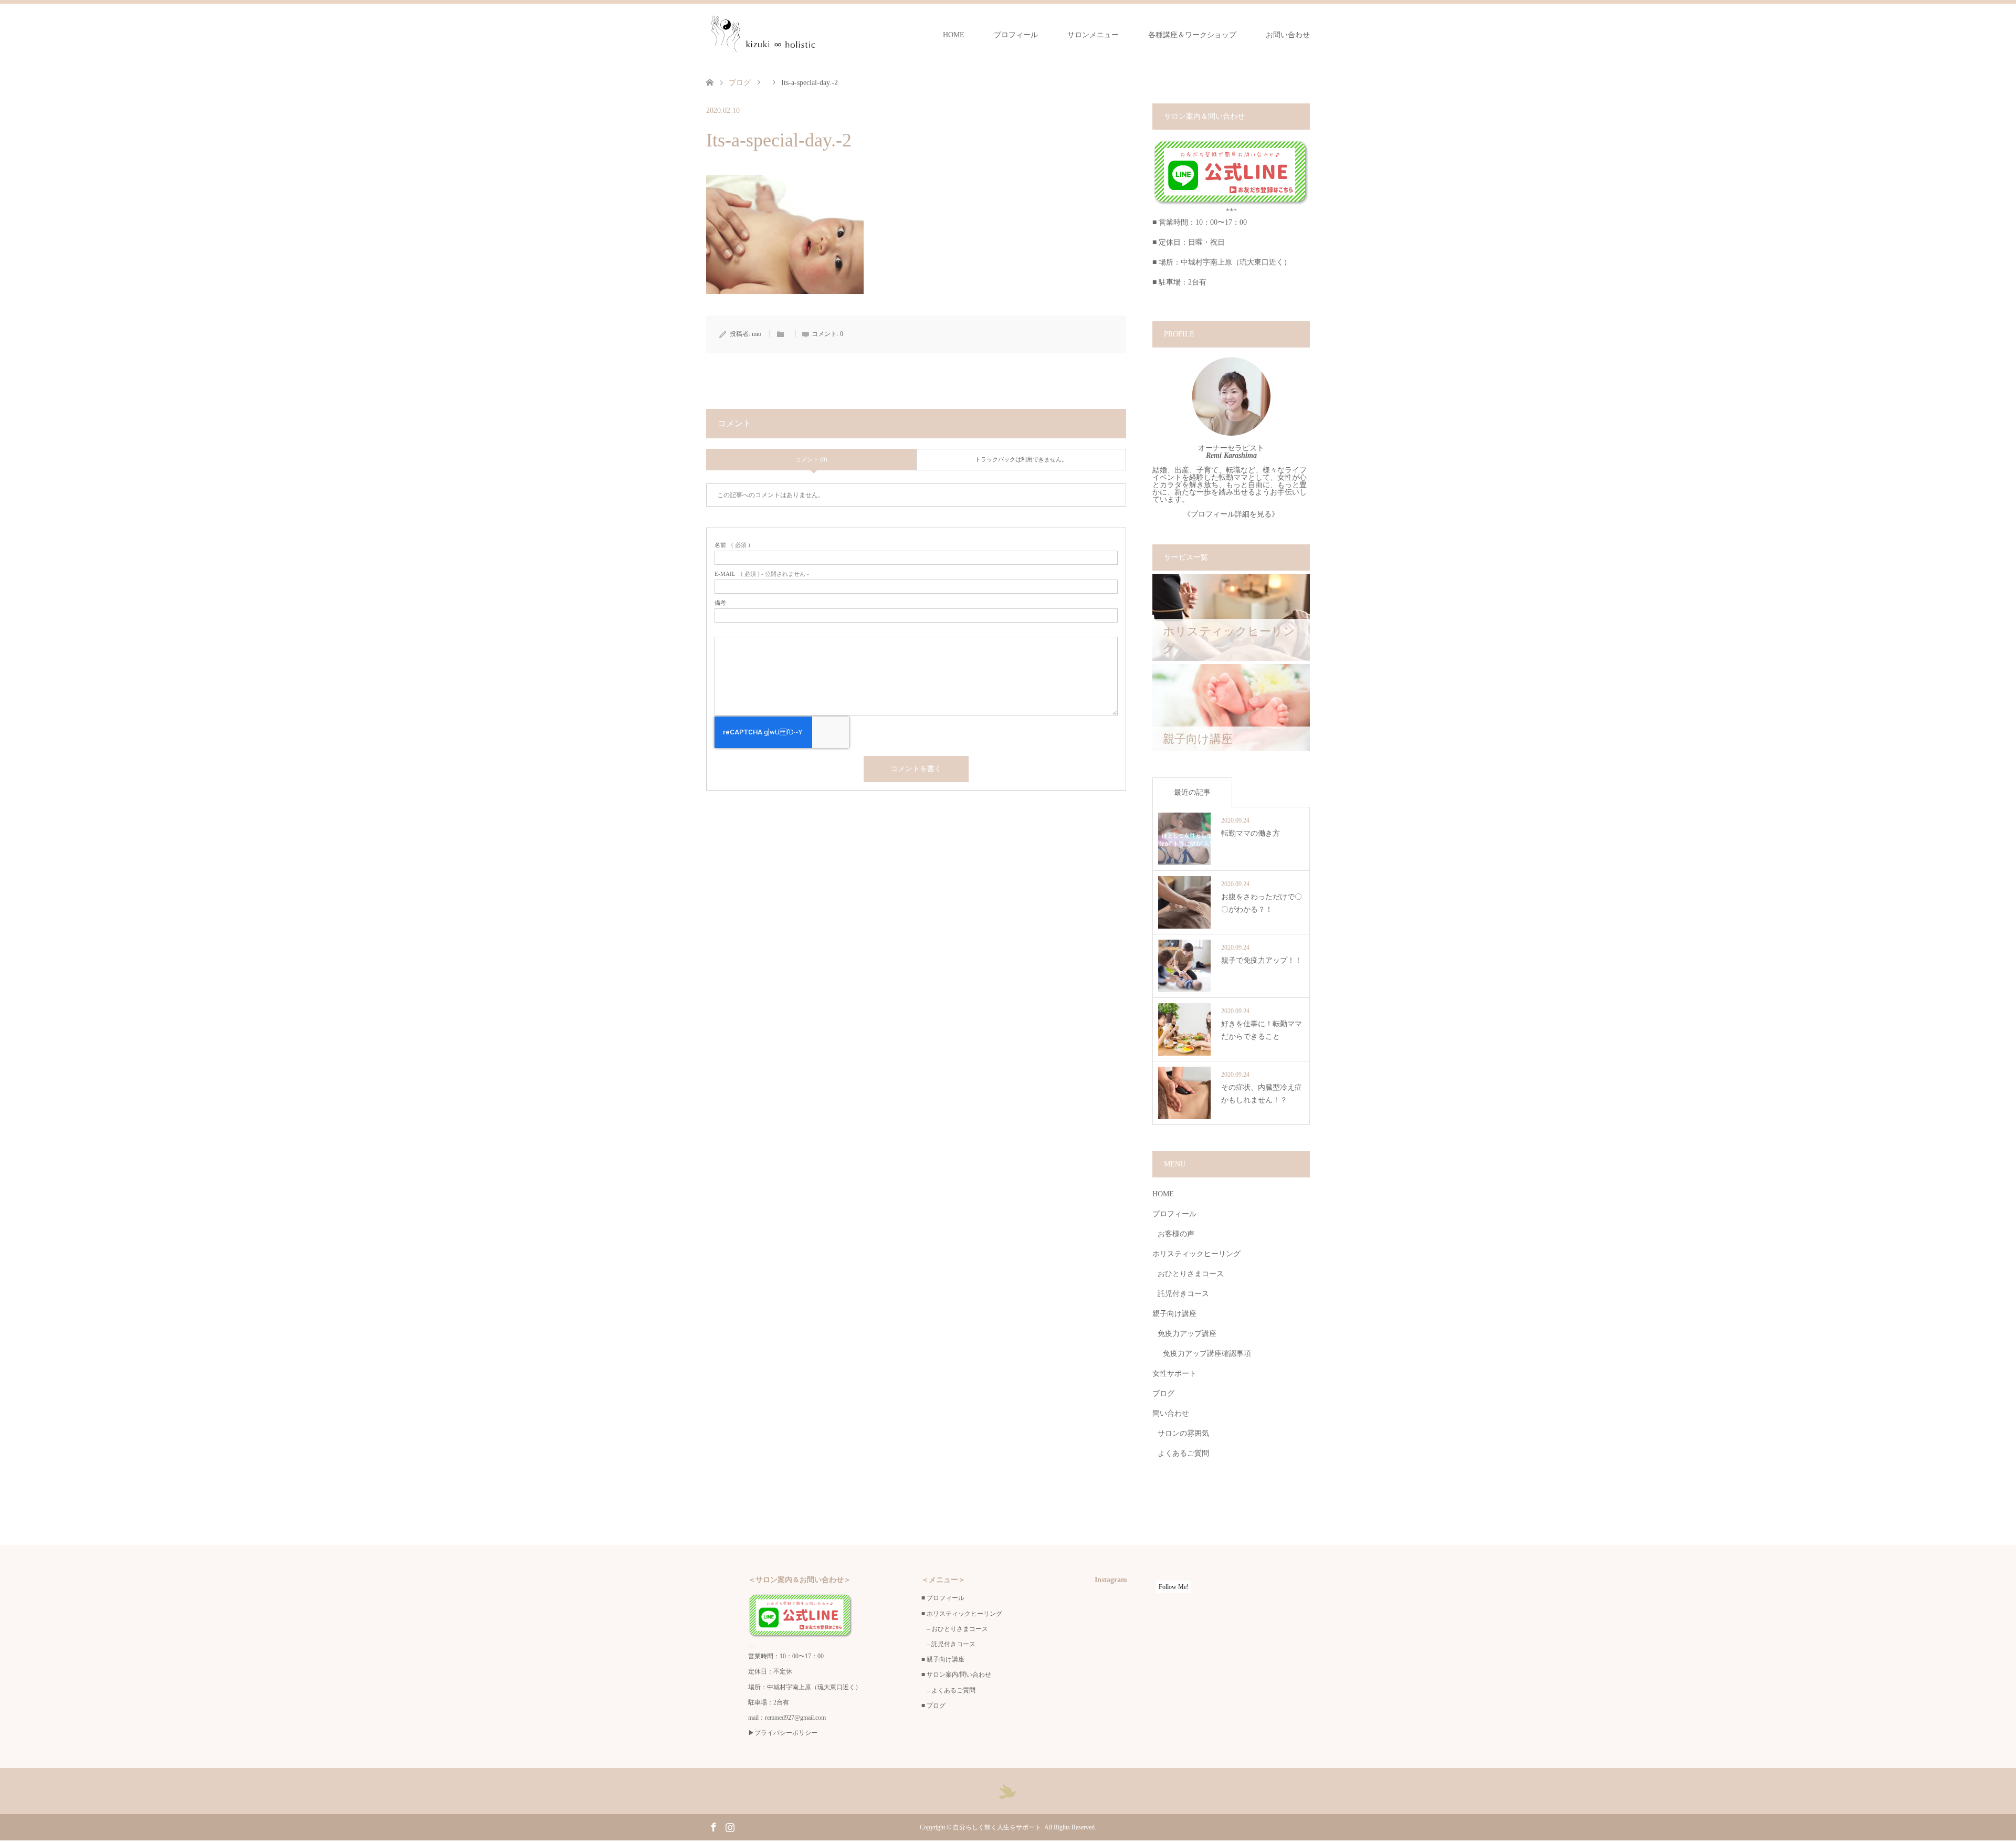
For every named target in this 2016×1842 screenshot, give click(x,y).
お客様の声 (1176, 1234)
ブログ (740, 83)
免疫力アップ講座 (1187, 1334)
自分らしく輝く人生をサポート (997, 1827)
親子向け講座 (1174, 1314)
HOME (954, 35)
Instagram (730, 1826)
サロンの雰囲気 (1183, 1433)
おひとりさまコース (1191, 1274)
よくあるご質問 (1183, 1453)
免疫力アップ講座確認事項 (1207, 1354)
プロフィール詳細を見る (1231, 514)
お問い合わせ (1288, 35)
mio (757, 334)
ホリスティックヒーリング (1196, 1254)
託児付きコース (1183, 1294)
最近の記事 (1192, 792)
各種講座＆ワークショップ (1192, 35)
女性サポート (1174, 1373)
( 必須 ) (732, 545)
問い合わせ (1171, 1413)
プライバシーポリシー (786, 1733)
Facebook (713, 1826)
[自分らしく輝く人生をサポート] (762, 35)
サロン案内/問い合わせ (959, 1675)
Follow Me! (1174, 1587)
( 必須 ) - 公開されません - (762, 574)
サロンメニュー (1093, 35)
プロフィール (1016, 35)
